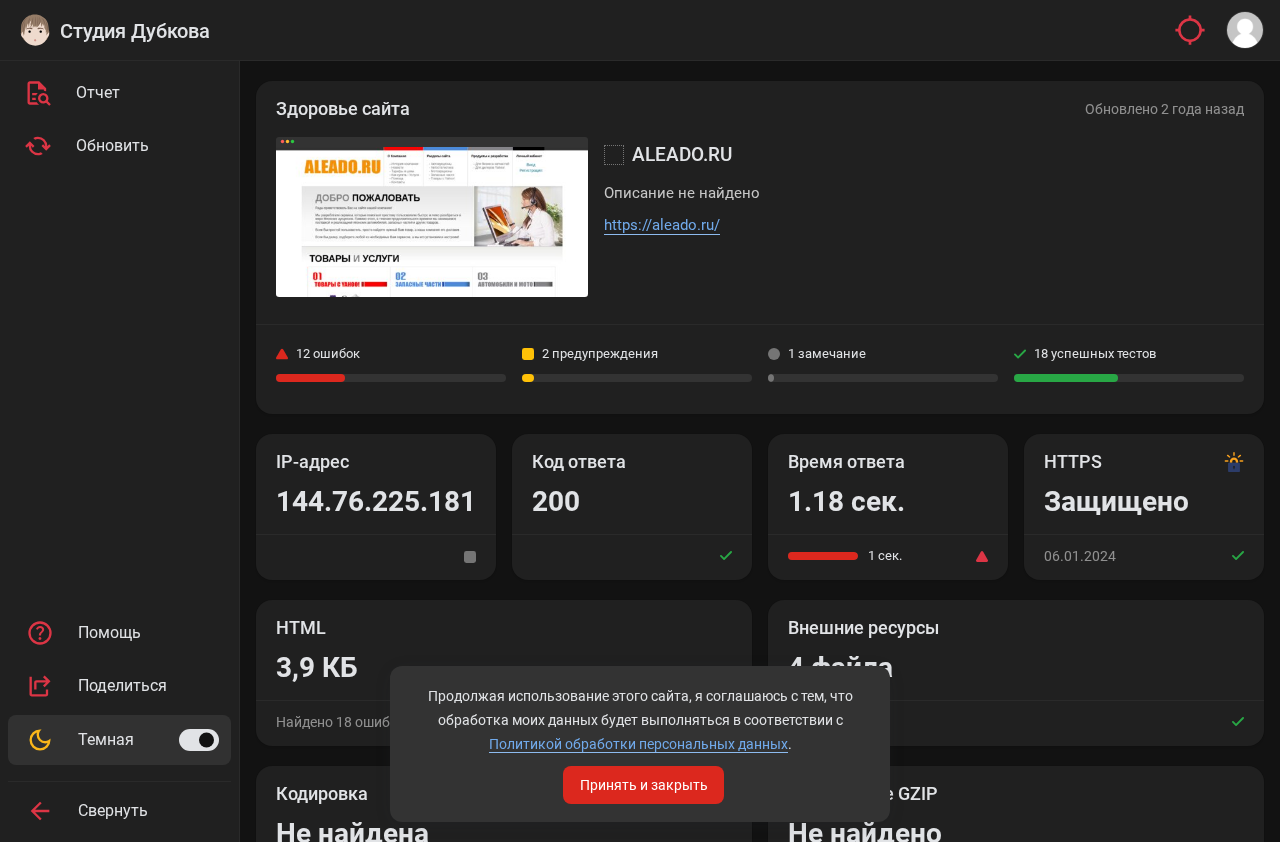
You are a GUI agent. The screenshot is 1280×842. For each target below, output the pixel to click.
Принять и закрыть (644, 785)
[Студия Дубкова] (35, 30)
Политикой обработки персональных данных (638, 744)
